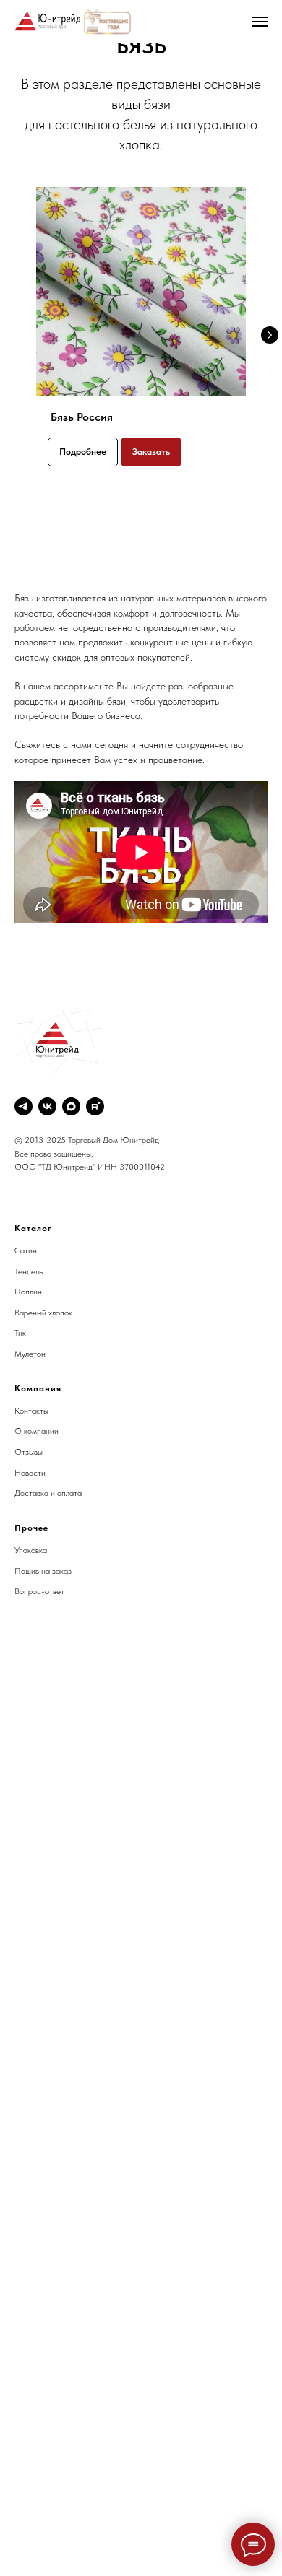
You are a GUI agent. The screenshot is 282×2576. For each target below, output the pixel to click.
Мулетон (30, 1354)
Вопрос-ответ (39, 1591)
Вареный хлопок (43, 1313)
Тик (20, 1333)
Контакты (31, 1411)
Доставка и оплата (48, 1493)
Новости (30, 1473)
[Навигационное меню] (260, 22)
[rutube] (95, 1106)
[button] (151, 452)
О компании (37, 1431)
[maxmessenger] (71, 1106)
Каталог (33, 1228)
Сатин (26, 1250)
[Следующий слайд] (270, 335)
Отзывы (29, 1452)
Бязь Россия (82, 417)
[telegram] (23, 1106)
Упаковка (31, 1550)
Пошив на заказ (43, 1571)
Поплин (28, 1292)
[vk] (47, 1106)
